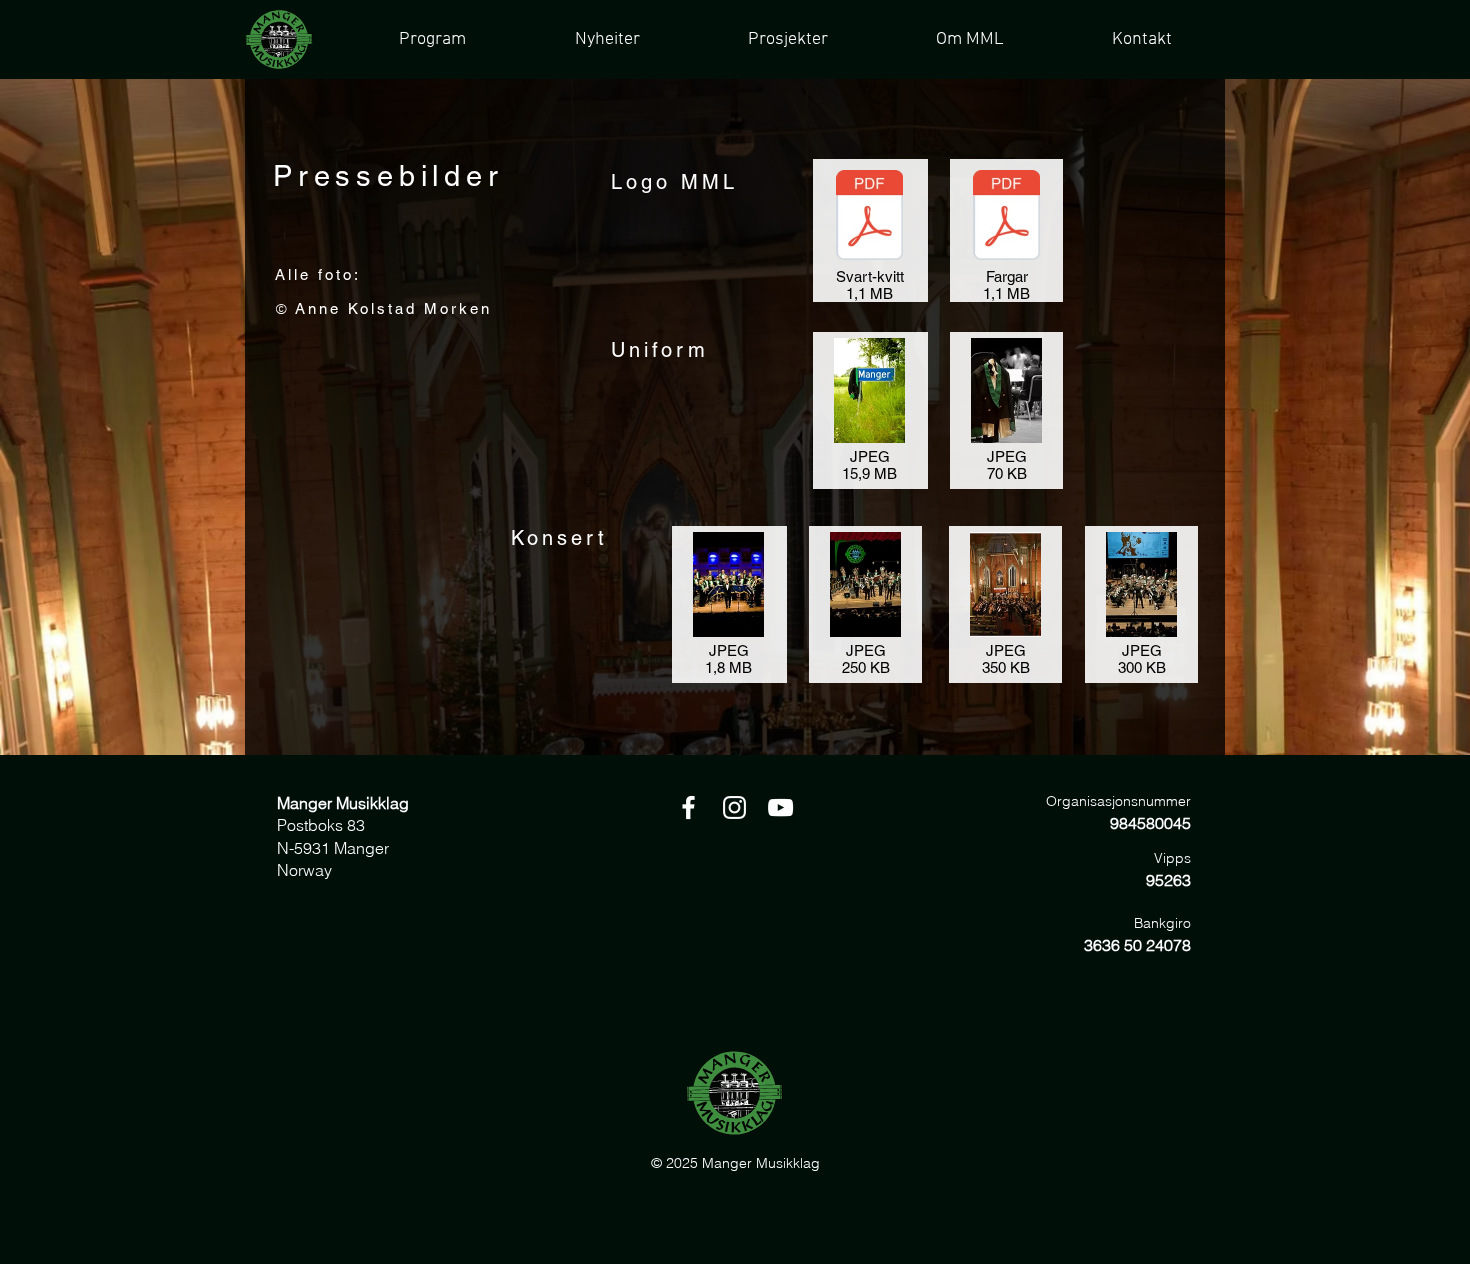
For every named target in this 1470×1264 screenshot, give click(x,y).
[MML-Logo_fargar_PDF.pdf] (1006, 217)
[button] (787, 39)
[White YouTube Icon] (780, 807)
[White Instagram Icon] (734, 807)
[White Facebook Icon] (688, 807)
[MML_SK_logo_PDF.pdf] (869, 217)
